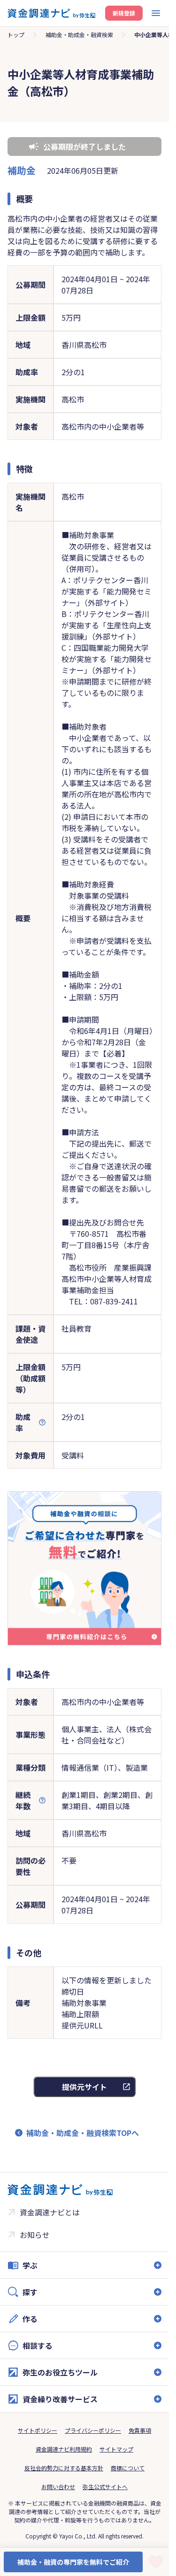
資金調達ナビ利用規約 (64, 2449)
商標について (128, 2468)
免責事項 (140, 2430)
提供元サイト (84, 2087)
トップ (16, 35)
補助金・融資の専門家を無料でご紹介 (73, 2562)
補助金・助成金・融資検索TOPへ (83, 2133)
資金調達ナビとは (50, 2212)
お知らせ (35, 2235)
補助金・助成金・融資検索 (79, 35)
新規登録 (124, 13)
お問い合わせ (58, 2487)
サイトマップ (116, 2449)
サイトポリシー (38, 2430)
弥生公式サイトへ (105, 2487)
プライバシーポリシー (93, 2430)
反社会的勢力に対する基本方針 (64, 2468)
